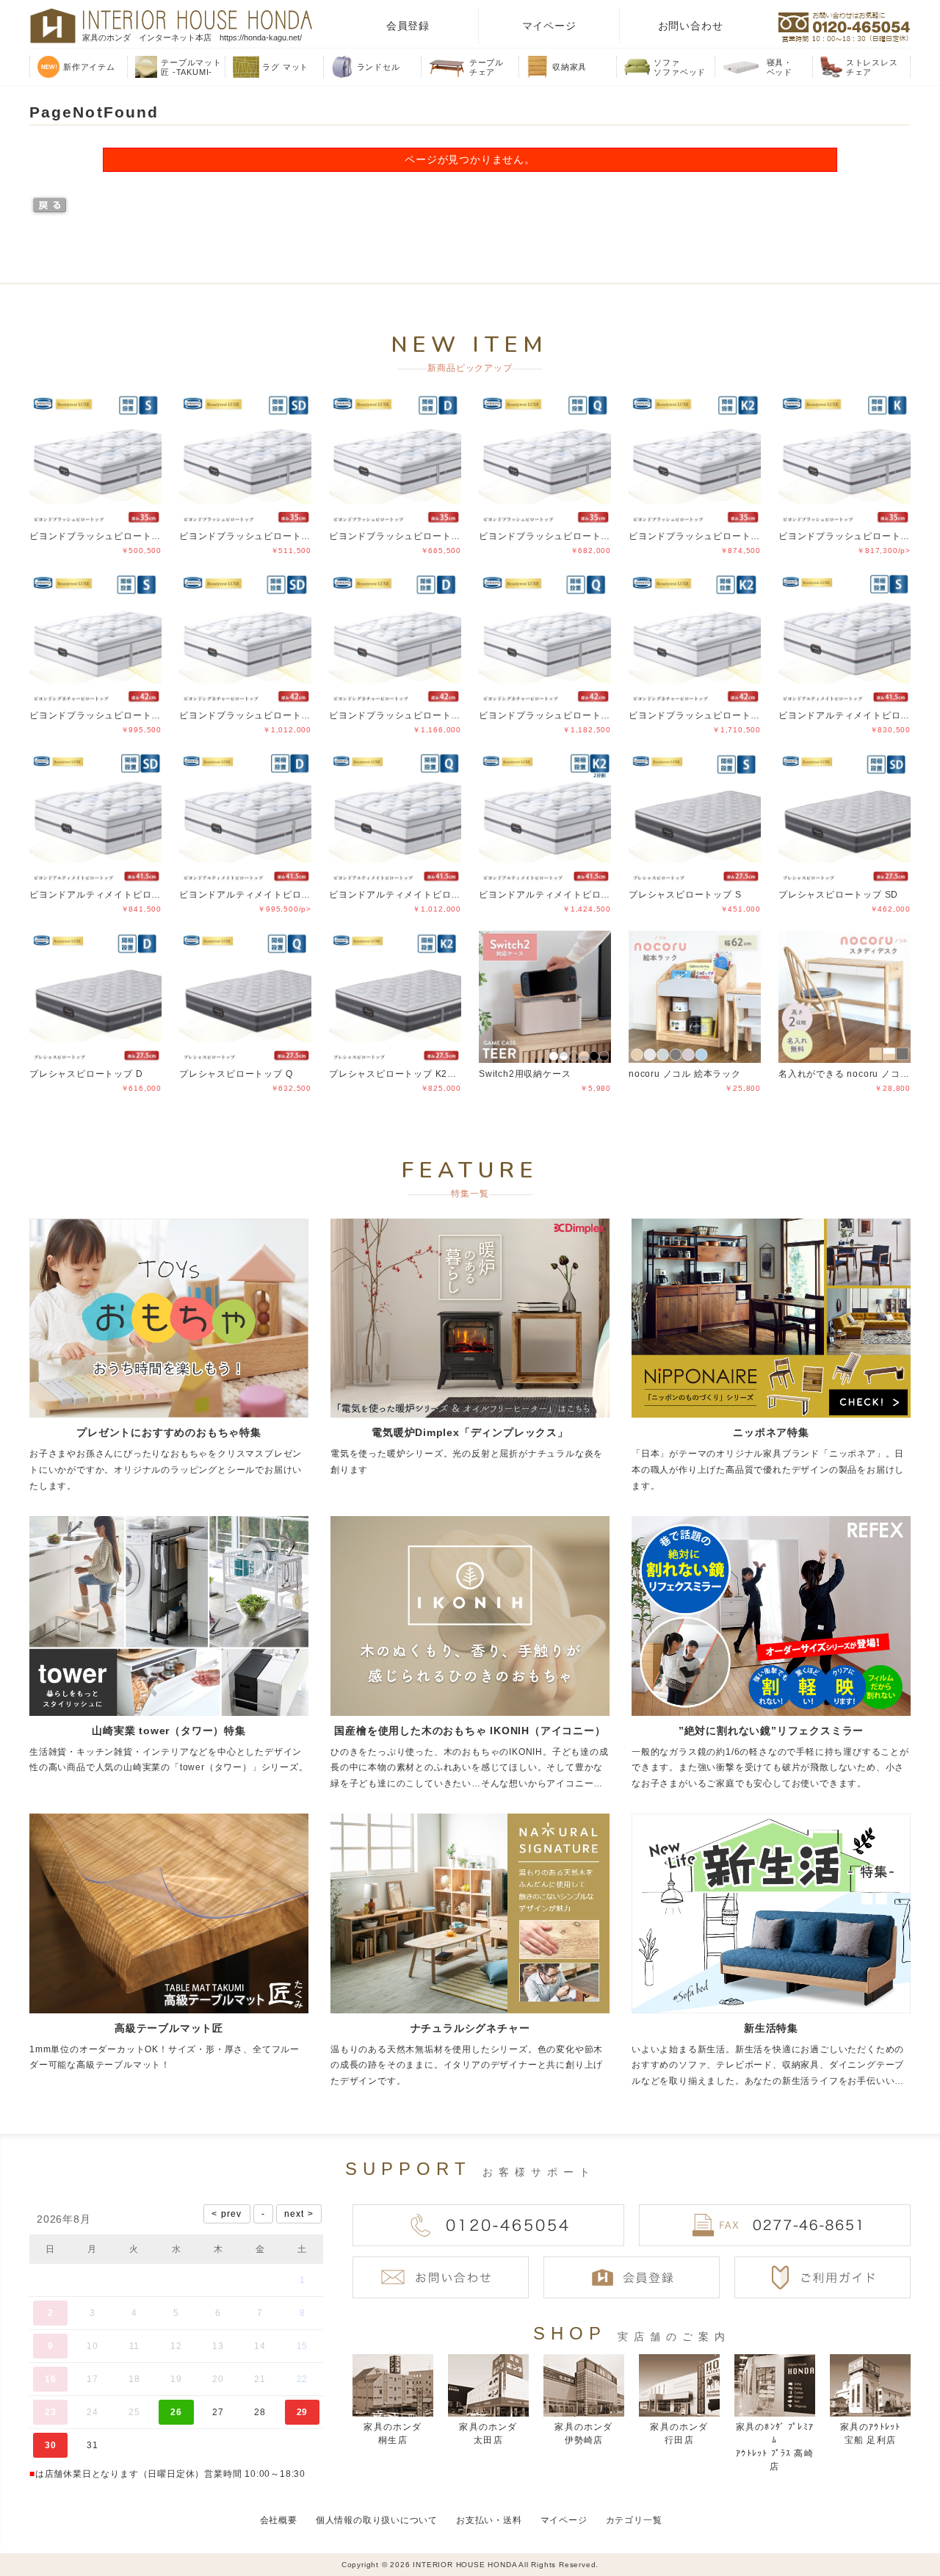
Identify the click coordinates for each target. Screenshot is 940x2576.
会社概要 (279, 2520)
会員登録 (408, 26)
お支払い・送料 (489, 2520)
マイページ (549, 26)
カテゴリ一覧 (634, 2520)
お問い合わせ (691, 26)
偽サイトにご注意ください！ (70, 2545)
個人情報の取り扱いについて (377, 2520)
